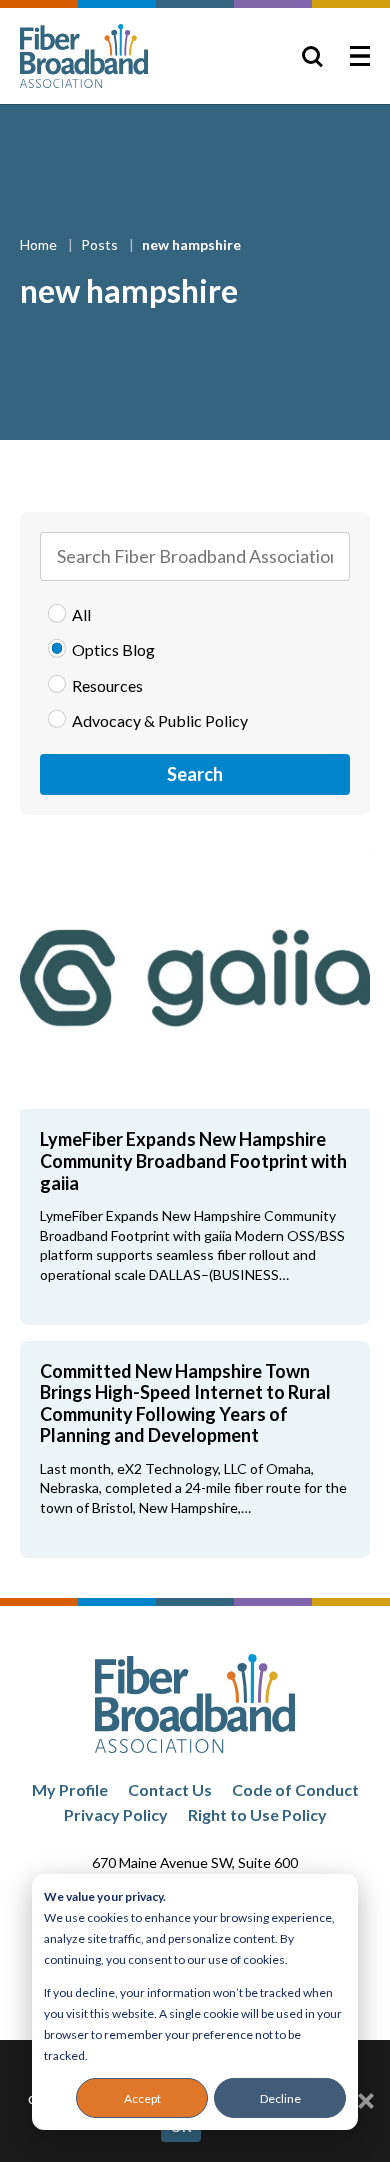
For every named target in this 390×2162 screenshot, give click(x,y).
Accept (142, 2098)
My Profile (70, 1789)
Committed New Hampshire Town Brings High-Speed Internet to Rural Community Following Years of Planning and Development (185, 1403)
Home (40, 244)
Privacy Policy (116, 1814)
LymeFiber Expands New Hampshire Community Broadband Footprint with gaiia (193, 1160)
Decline (280, 2098)
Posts (101, 244)
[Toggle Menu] (360, 56)
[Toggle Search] (312, 56)
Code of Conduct (295, 1789)
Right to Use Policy (257, 1814)
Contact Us (170, 1789)
